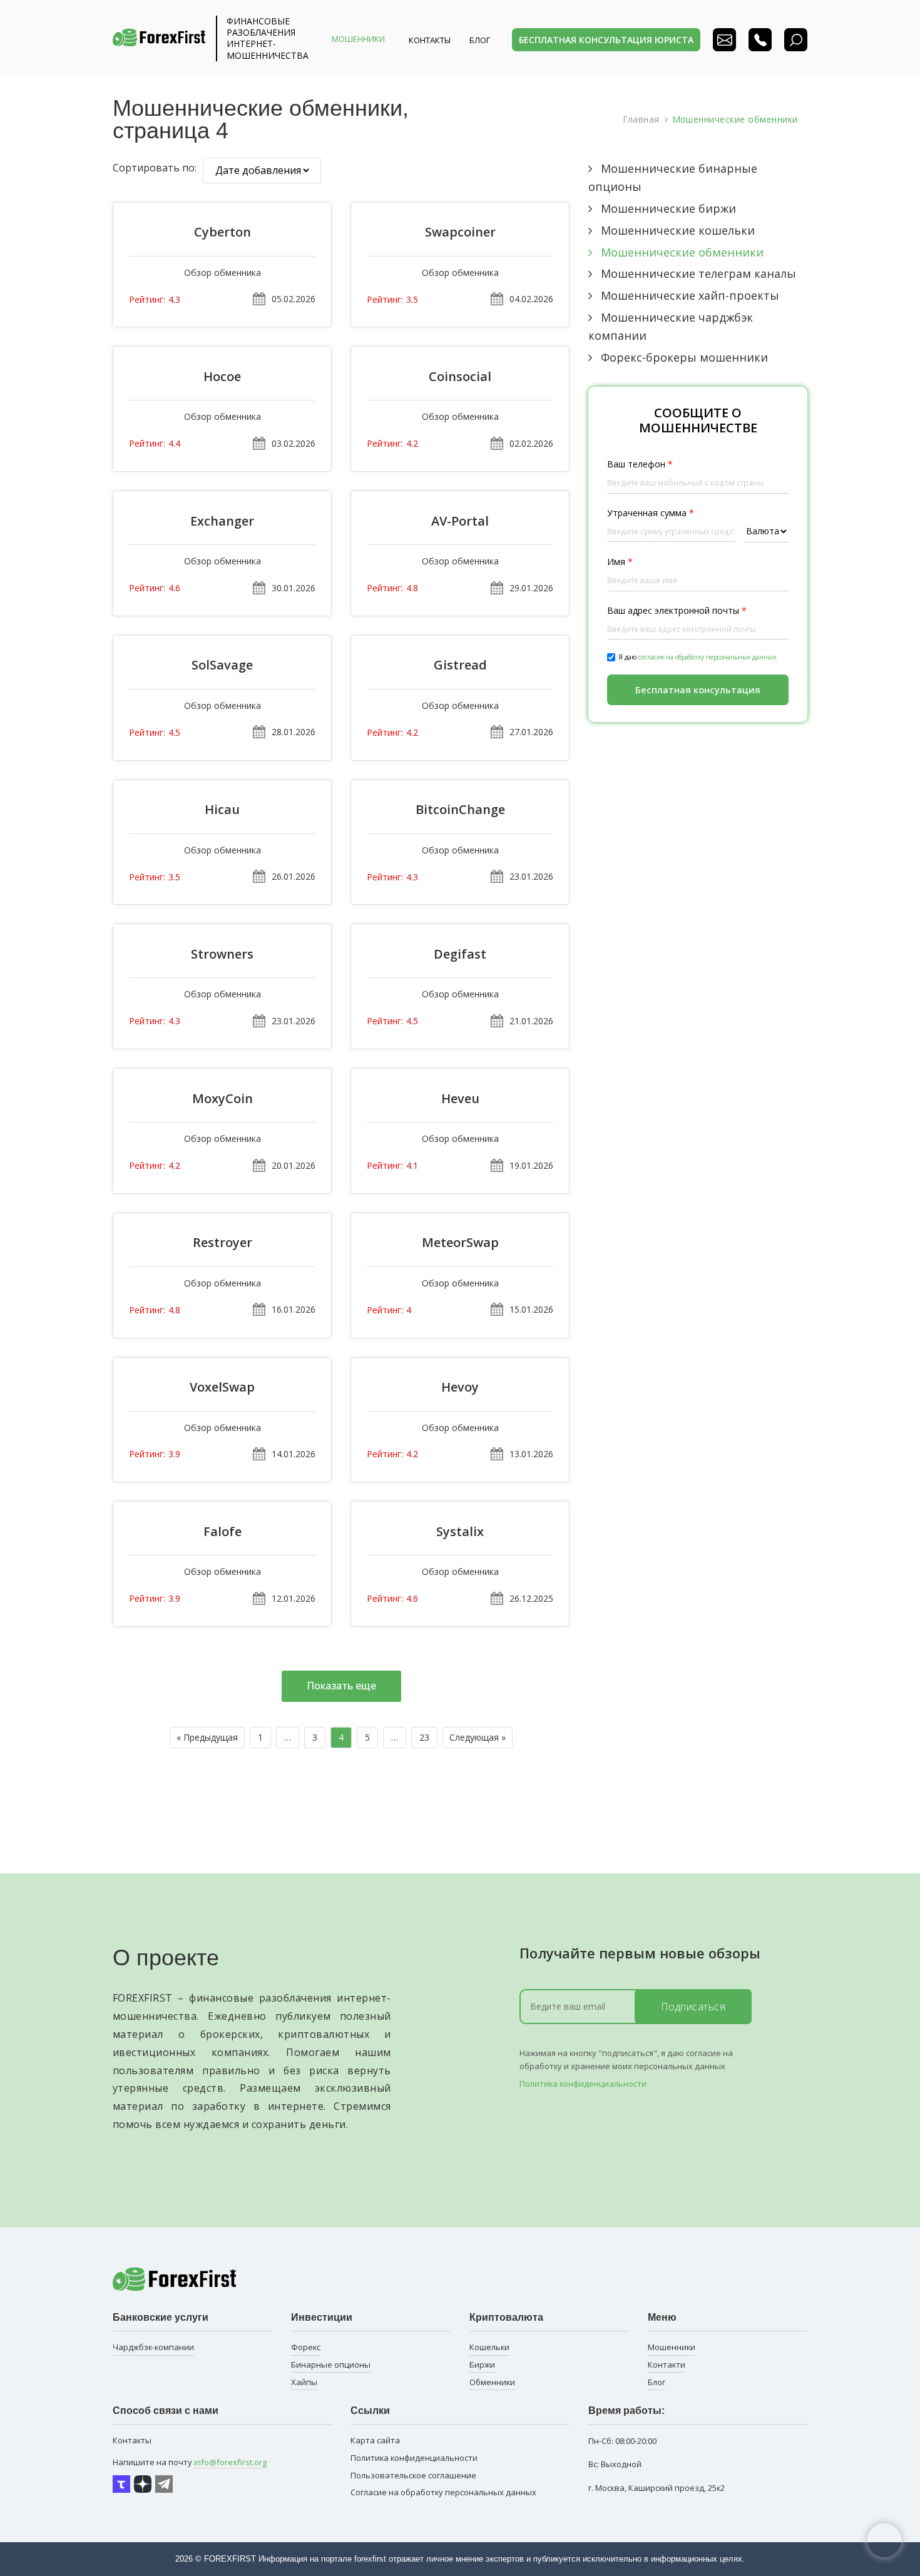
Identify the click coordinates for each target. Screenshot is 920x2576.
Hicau (222, 810)
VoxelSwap (222, 1387)
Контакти (667, 2365)
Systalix (460, 1532)
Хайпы (304, 2382)
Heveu (460, 1099)
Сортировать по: (155, 168)
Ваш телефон (640, 464)
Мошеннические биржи (668, 208)
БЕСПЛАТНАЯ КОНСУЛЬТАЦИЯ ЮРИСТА (606, 40)
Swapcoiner (460, 232)
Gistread (460, 665)
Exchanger (222, 521)
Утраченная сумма (651, 513)
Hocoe (222, 377)
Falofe (222, 1532)
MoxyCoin (222, 1099)
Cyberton (222, 232)
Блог (657, 2382)
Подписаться (693, 2007)
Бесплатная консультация (698, 690)
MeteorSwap (460, 1243)
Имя (620, 562)
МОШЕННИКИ (358, 39)
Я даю (698, 657)
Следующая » (478, 1737)
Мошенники (672, 2347)
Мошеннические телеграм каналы (698, 273)
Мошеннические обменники (682, 252)
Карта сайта (375, 2440)
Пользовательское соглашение (413, 2475)
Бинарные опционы (331, 2365)
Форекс (306, 2347)
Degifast (460, 954)
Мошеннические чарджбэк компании (671, 326)
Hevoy (460, 1387)
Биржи (482, 2365)
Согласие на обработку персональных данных (443, 2492)
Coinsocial (460, 377)
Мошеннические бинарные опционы (673, 177)
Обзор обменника (222, 272)
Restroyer (222, 1243)
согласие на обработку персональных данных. (708, 657)
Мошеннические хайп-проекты (690, 295)
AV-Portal (460, 521)
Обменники (492, 2382)
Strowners (222, 954)
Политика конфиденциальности (583, 2084)
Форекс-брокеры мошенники (684, 357)
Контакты (430, 40)
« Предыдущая (207, 1737)
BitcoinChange (460, 810)
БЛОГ (480, 40)
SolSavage (222, 665)
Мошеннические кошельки (678, 230)
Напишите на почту (190, 2462)
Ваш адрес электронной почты (677, 610)
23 (424, 1737)
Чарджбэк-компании (153, 2347)
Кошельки (489, 2347)
